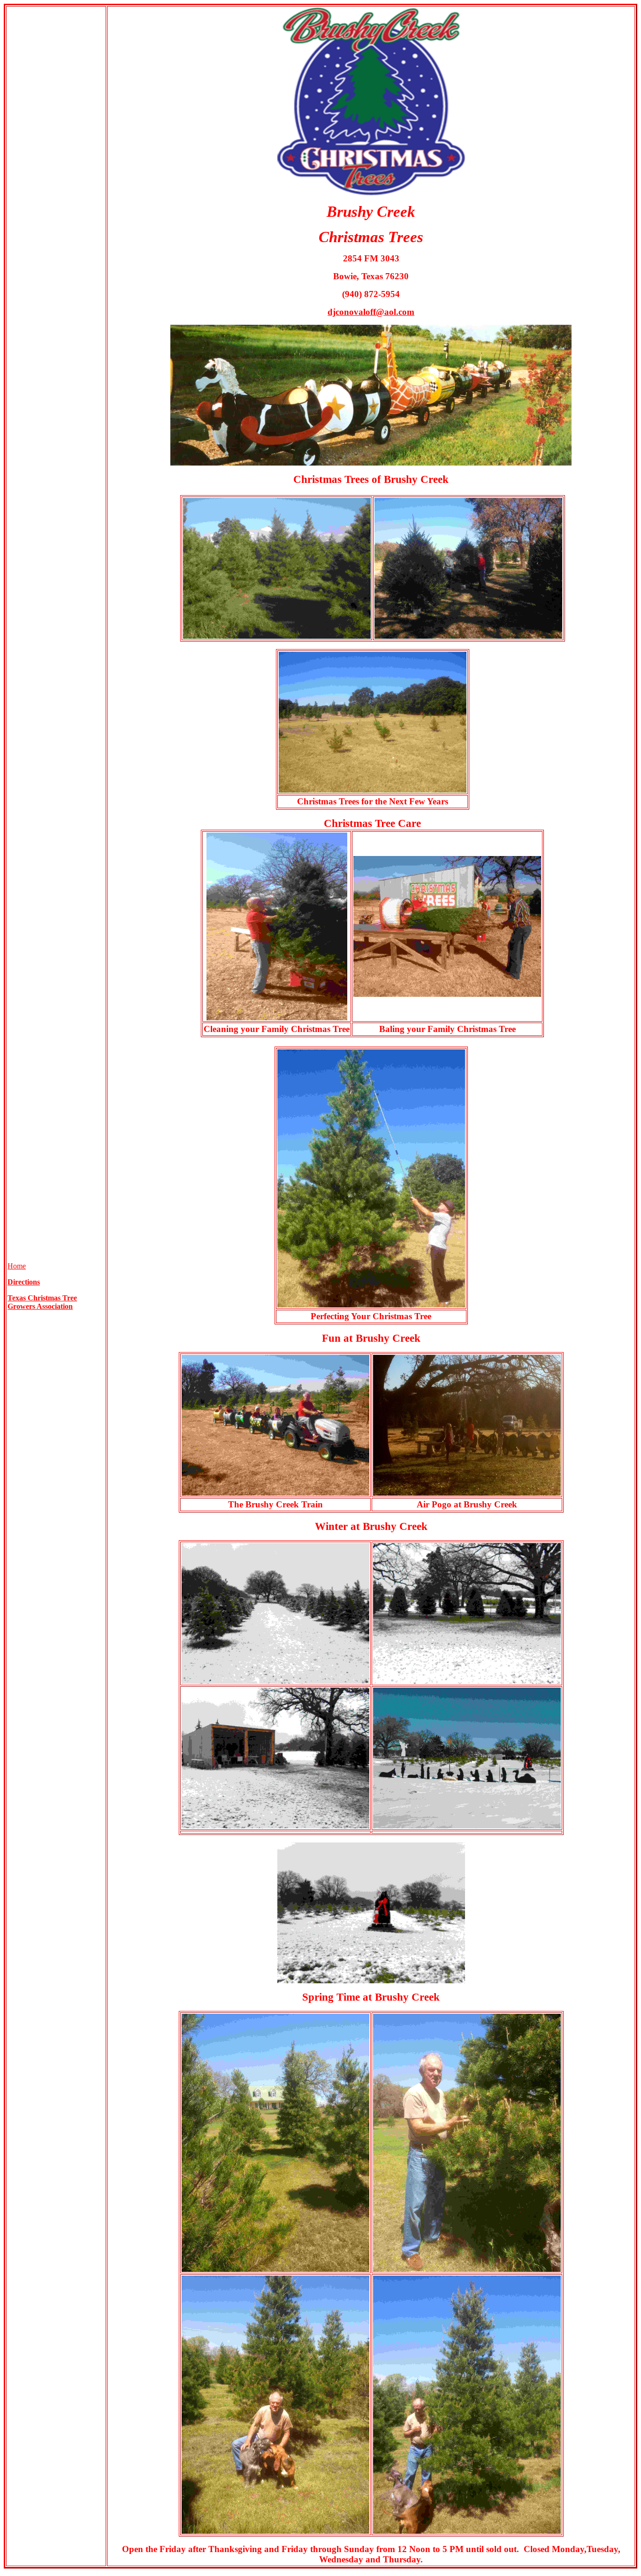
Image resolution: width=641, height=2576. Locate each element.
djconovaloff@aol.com (371, 312)
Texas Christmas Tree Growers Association (42, 1302)
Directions (24, 1282)
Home (17, 1266)
